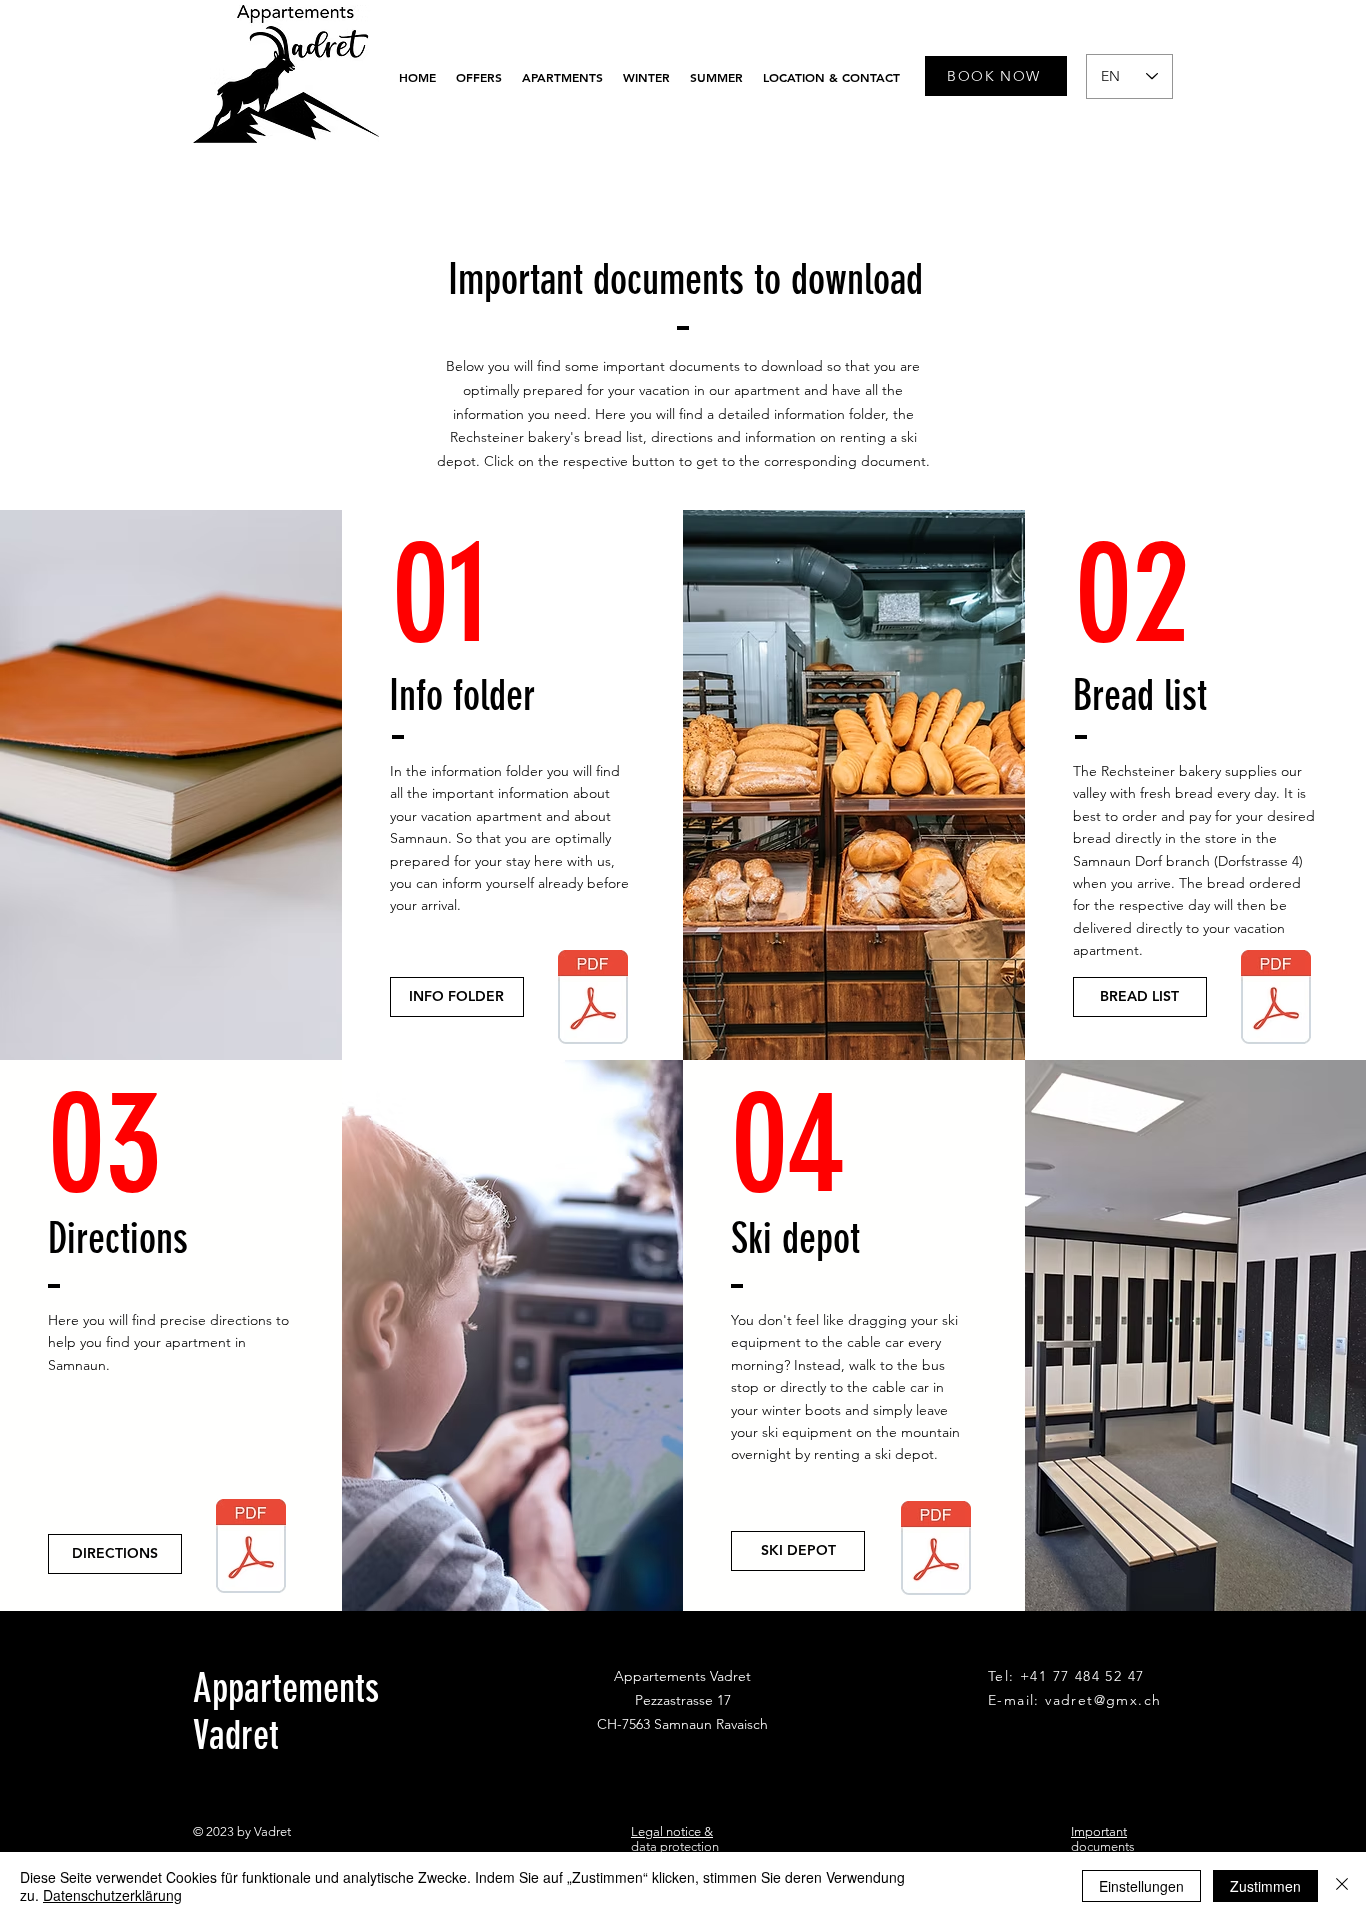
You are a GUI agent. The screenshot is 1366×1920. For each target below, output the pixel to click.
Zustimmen (1265, 1886)
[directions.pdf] (251, 1548)
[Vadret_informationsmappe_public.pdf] (593, 999)
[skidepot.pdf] (936, 1550)
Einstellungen (1141, 1886)
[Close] (1342, 1886)
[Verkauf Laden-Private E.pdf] (1276, 999)
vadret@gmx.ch (1103, 1700)
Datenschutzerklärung (112, 1895)
